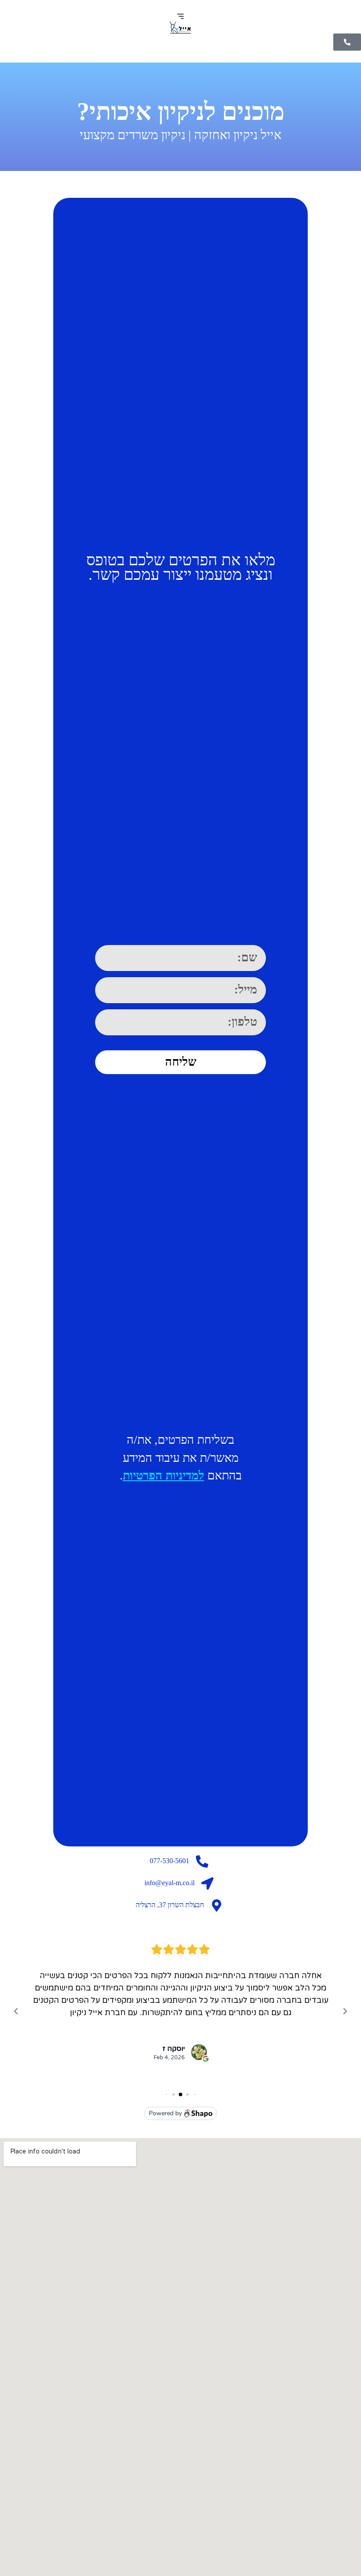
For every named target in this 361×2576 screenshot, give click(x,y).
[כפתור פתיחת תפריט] (180, 16)
